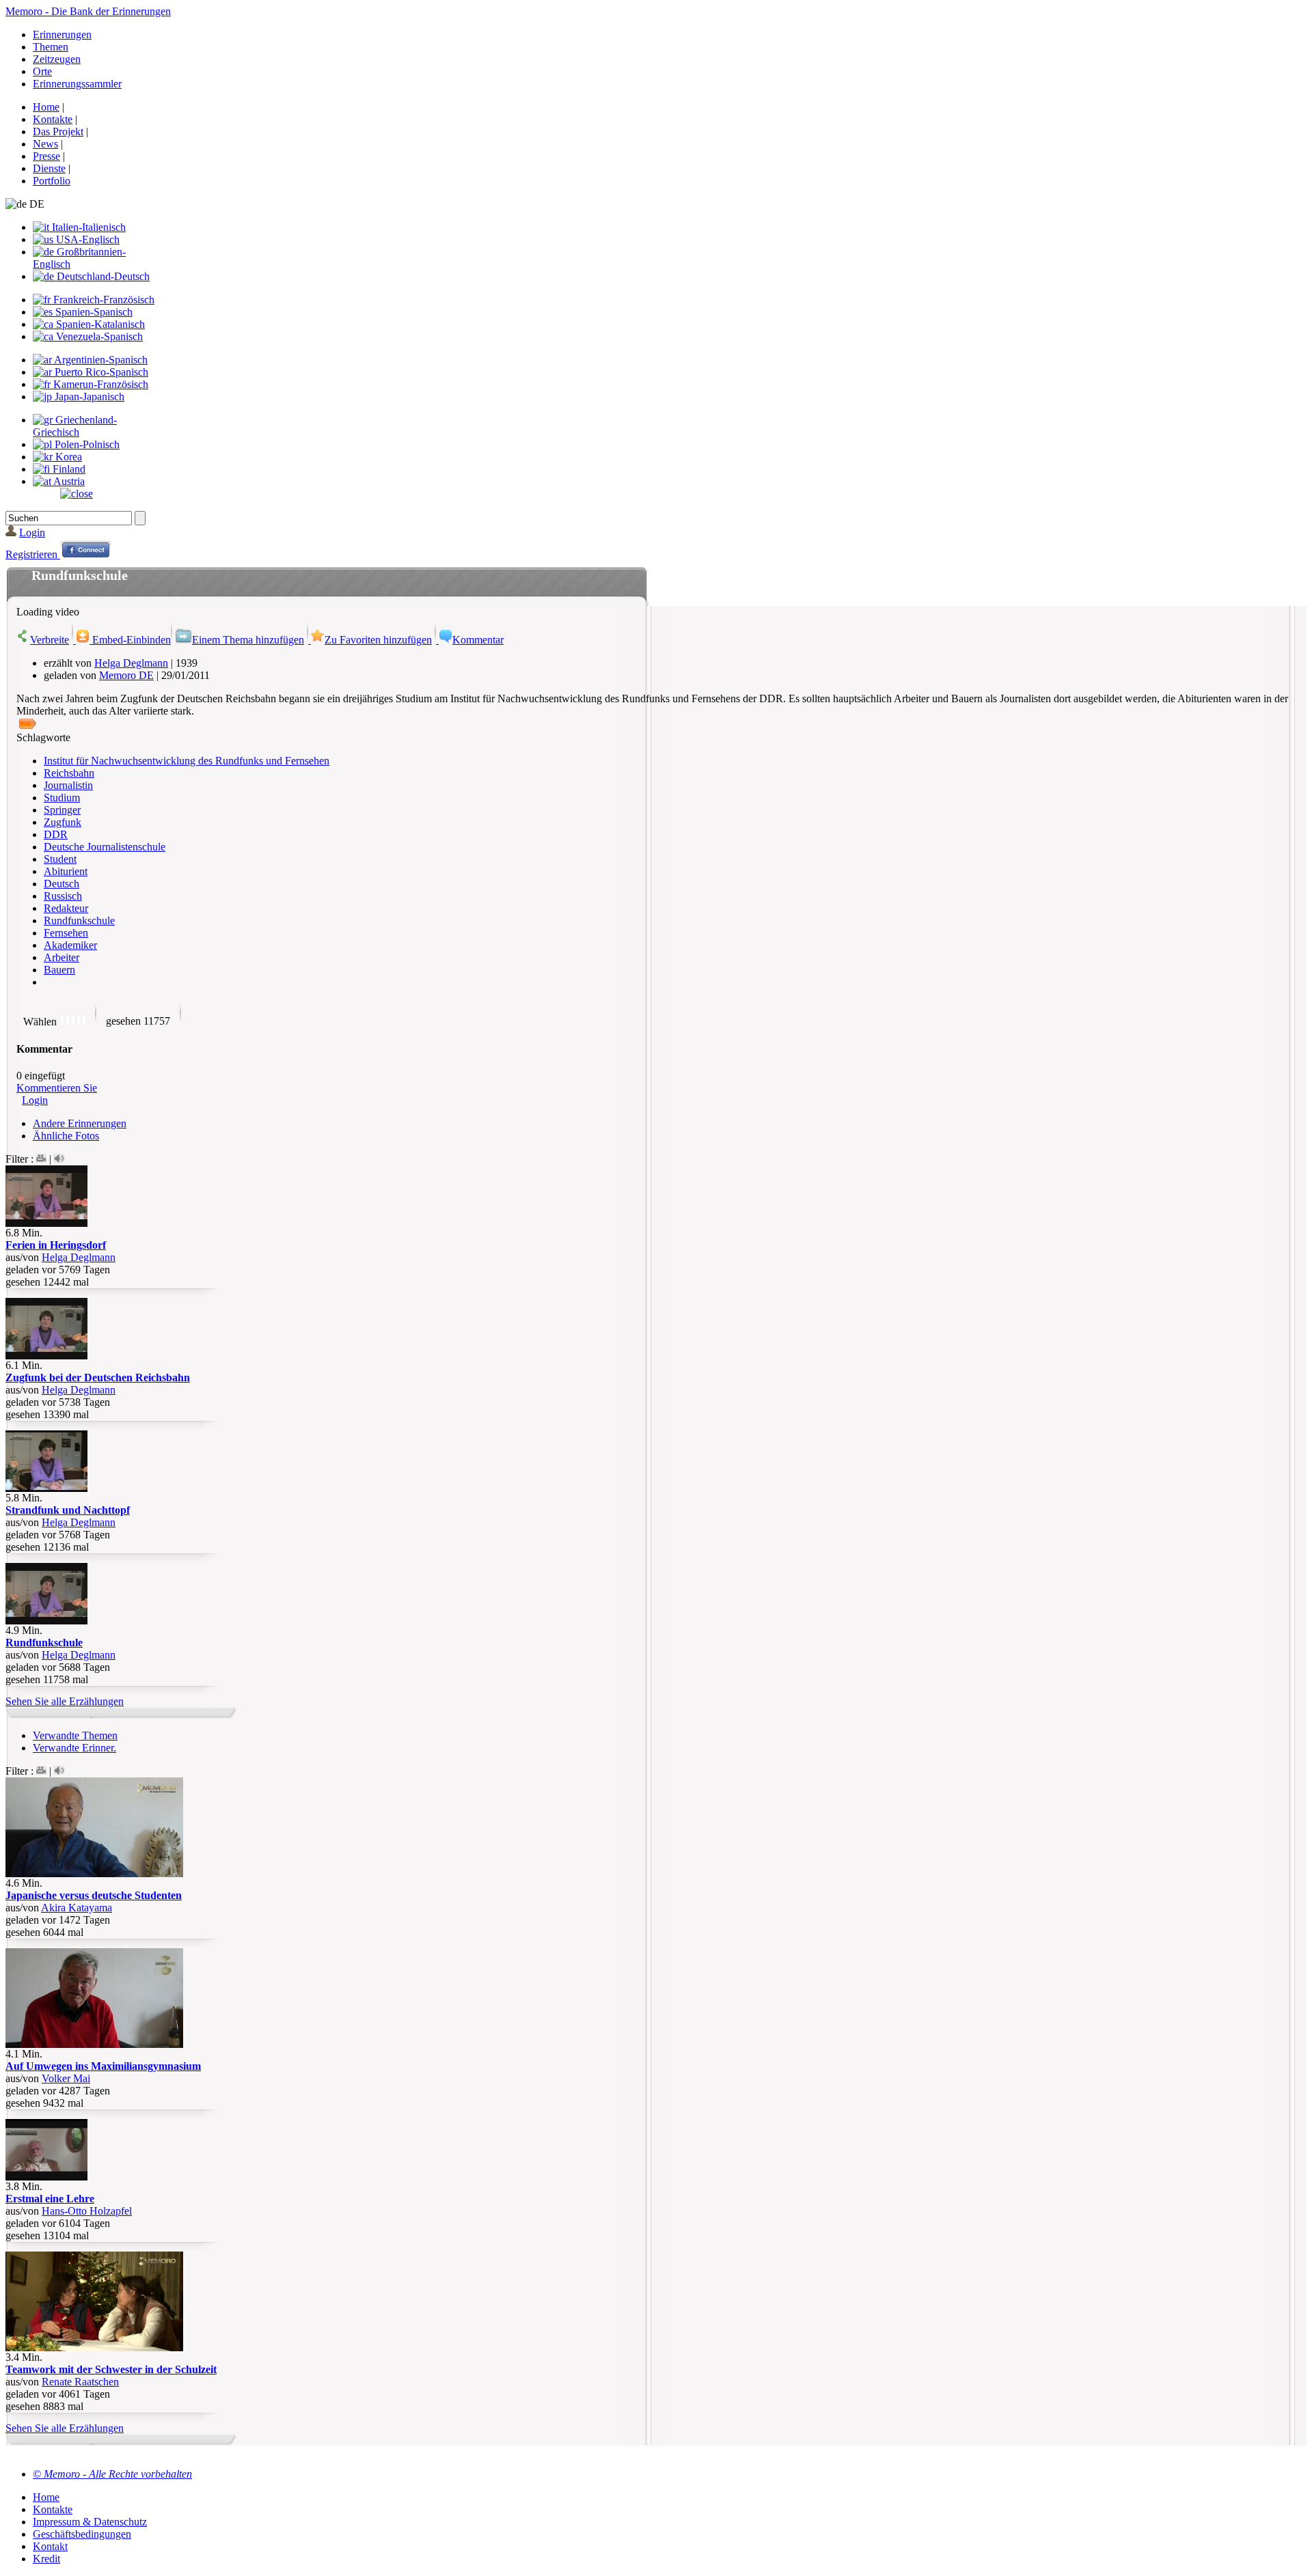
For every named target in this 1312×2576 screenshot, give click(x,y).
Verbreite (50, 640)
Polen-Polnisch (86, 444)
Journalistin (68, 785)
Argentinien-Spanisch (100, 360)
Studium (62, 798)
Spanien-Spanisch (93, 312)
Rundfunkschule (79, 920)
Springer (62, 810)
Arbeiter (61, 957)
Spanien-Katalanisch (99, 324)
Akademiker (70, 945)
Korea (67, 457)
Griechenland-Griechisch (75, 426)
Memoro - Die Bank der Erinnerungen (88, 11)
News (45, 144)
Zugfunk (63, 822)
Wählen (40, 1022)
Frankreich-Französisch (102, 300)
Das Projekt (58, 131)
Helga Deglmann (131, 663)
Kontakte (53, 119)
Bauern (59, 970)
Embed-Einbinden (130, 640)
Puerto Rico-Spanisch (100, 372)
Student (60, 859)
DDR (56, 834)
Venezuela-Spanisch (98, 336)
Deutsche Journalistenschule (105, 847)
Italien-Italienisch (87, 227)
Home (46, 107)
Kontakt (50, 2546)
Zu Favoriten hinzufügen (378, 640)
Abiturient (66, 871)
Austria (68, 481)
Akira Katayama (77, 1908)
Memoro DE (126, 675)
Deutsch (61, 884)
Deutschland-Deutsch (102, 276)
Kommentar (478, 640)
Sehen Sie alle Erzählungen (65, 1701)
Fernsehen (66, 933)
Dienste (49, 168)
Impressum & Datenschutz (90, 2522)
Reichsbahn (69, 773)
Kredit (46, 2559)
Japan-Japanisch (88, 397)
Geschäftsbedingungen (82, 2534)
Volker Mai (66, 2078)
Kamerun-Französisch (99, 384)
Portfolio (52, 181)
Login (32, 532)
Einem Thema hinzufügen (248, 640)
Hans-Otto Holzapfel (87, 2211)
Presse (46, 156)
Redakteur (66, 908)
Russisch (63, 896)
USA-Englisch (86, 239)
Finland (68, 469)
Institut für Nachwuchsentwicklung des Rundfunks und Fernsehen (187, 761)
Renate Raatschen (80, 2382)
